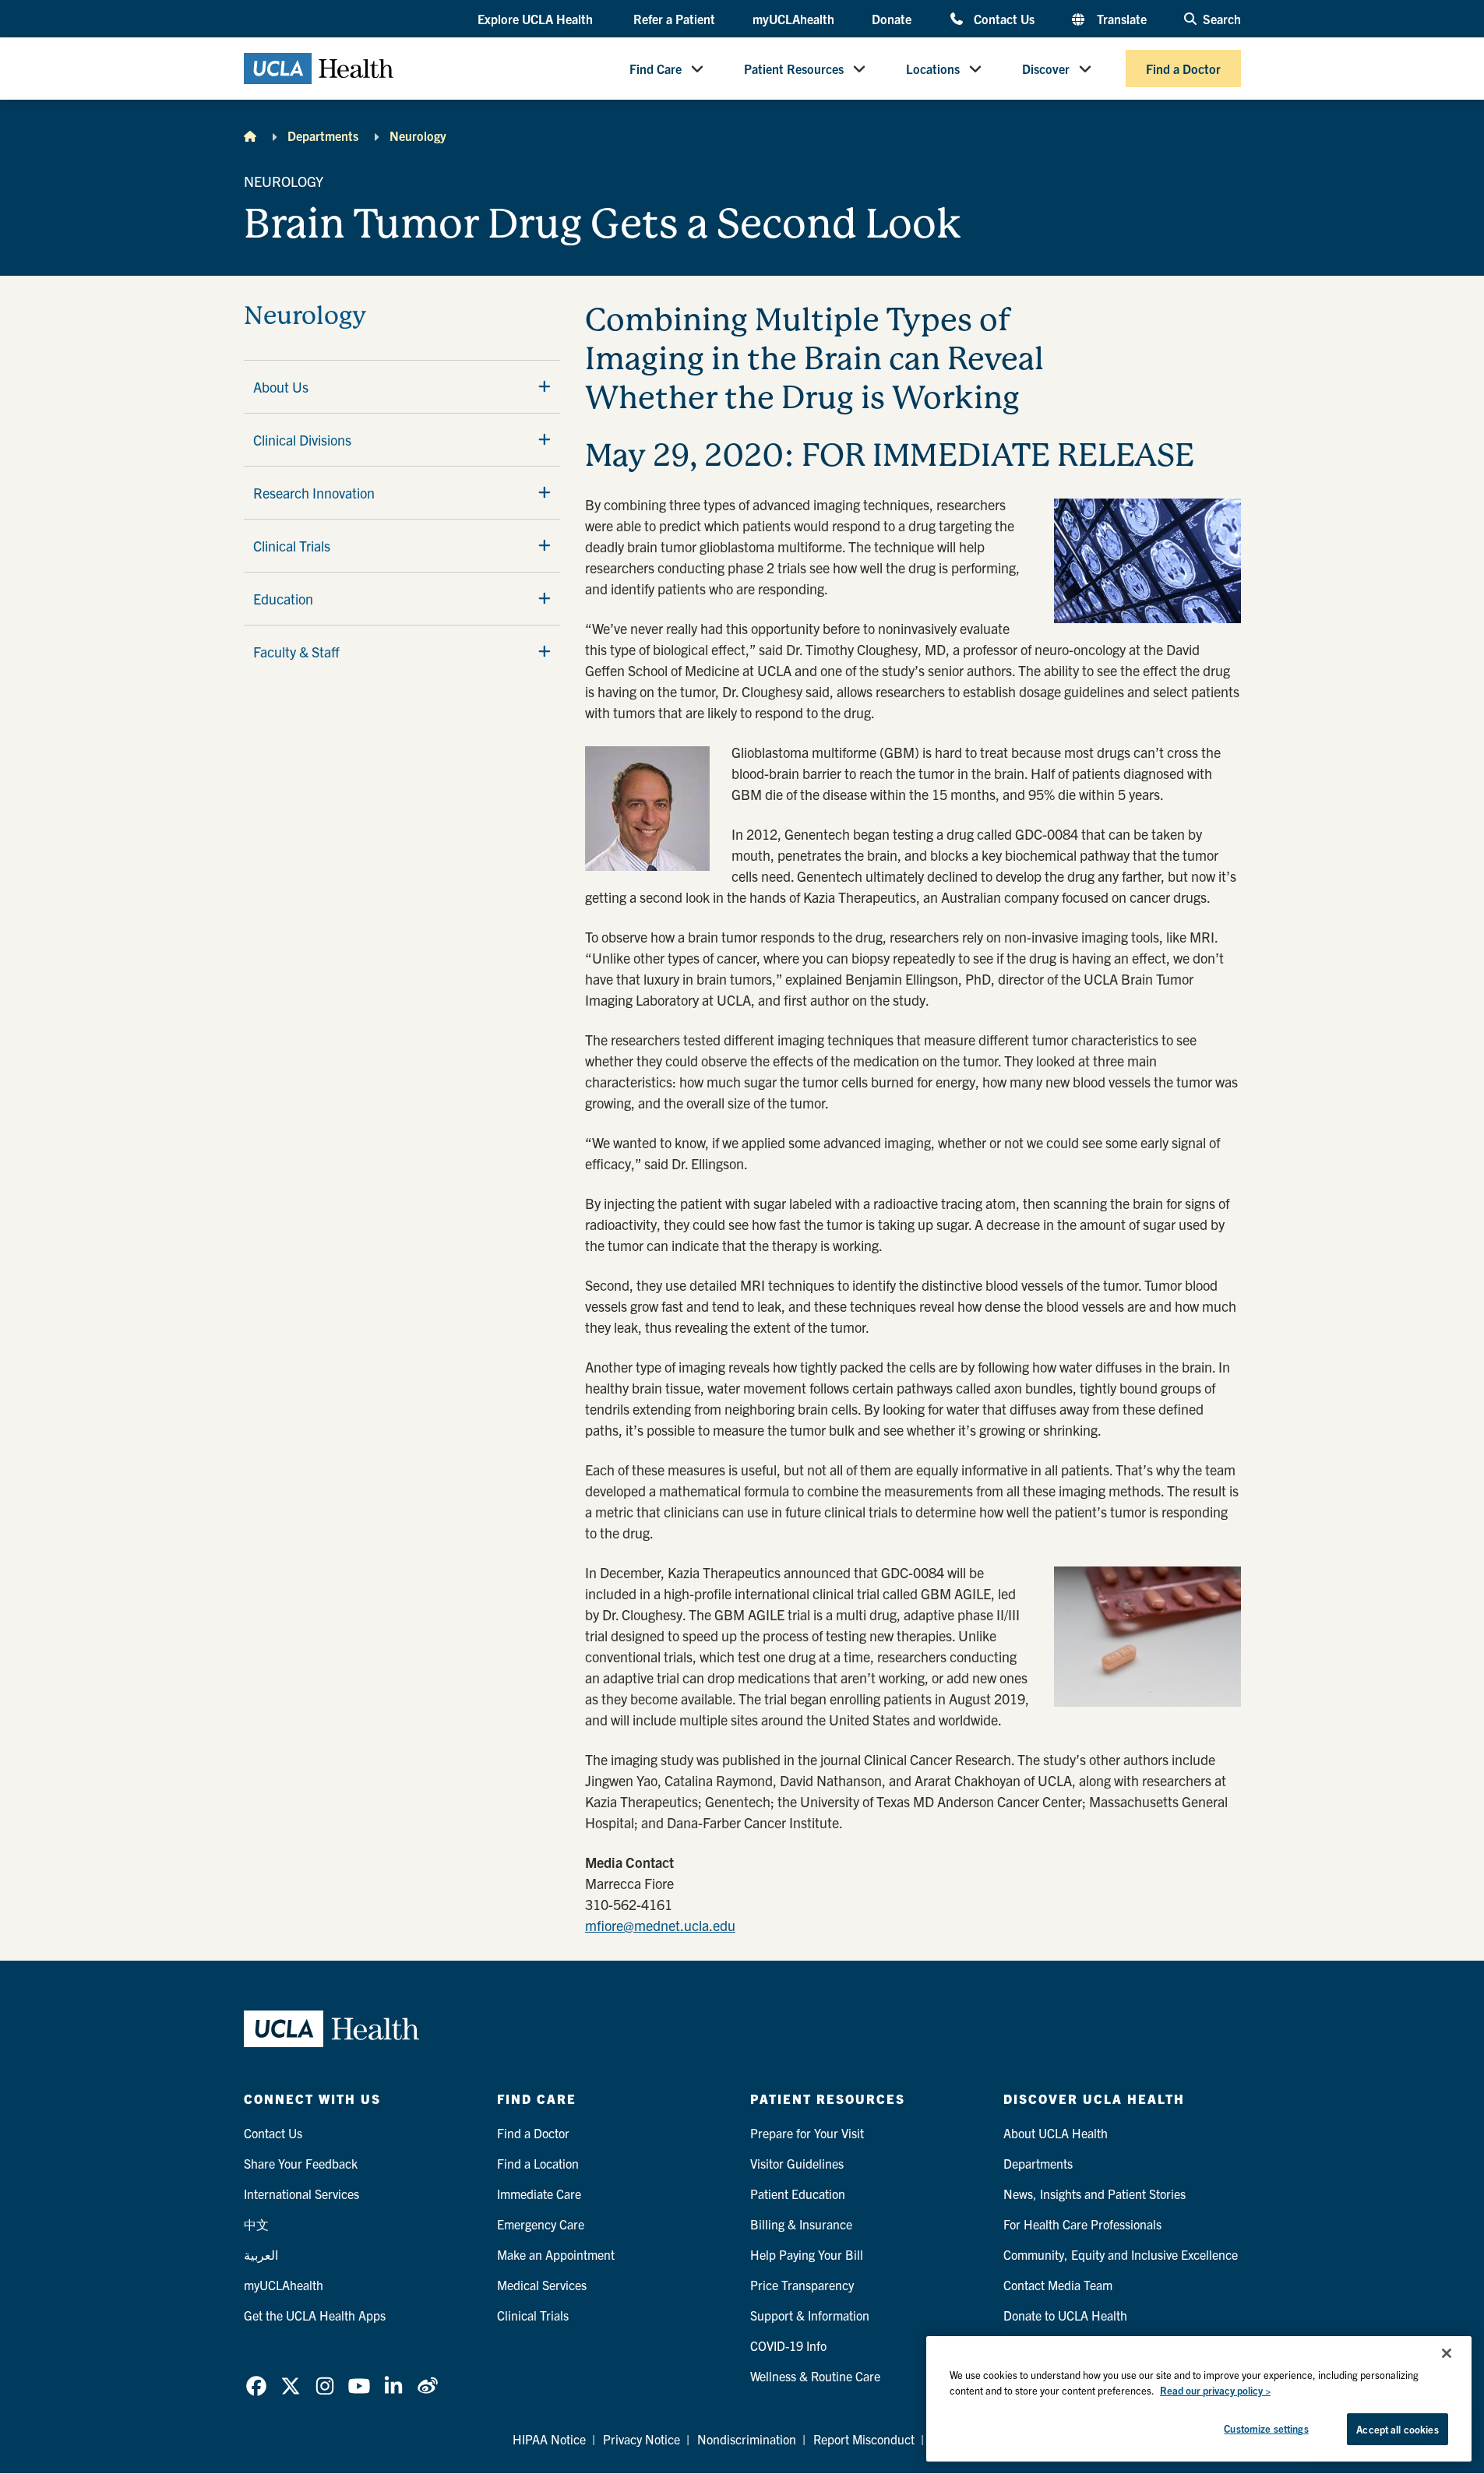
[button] (537, 19)
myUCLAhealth (793, 19)
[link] (256, 2386)
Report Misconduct (864, 2439)
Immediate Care (539, 2194)
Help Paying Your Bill (807, 2254)
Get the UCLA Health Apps (315, 2315)
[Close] (1447, 2353)
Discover (1046, 69)
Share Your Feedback (301, 2163)
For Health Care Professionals (1082, 2224)
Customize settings (1266, 2428)
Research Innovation (314, 493)
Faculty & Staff (296, 652)
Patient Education (798, 2194)
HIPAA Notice (549, 2439)
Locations (933, 69)
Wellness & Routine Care (815, 2376)
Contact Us (1004, 18)
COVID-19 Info (788, 2345)
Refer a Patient (674, 19)
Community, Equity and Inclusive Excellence (1121, 2254)
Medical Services (542, 2285)
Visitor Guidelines (797, 2163)
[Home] (250, 136)
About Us (281, 387)
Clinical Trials (292, 546)
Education (283, 599)
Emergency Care (541, 2224)
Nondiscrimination (747, 2439)
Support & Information (810, 2315)
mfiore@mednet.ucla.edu (660, 1925)
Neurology (418, 136)
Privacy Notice (642, 2439)
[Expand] (545, 386)
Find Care (656, 69)
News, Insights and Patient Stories (1094, 2194)
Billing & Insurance (801, 2224)
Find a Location (538, 2163)
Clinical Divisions (302, 440)
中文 (256, 2224)
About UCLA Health (1056, 2133)
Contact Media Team (1058, 2285)
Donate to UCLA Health (1065, 2315)
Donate (892, 19)
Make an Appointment (556, 2254)
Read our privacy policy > (1215, 2390)
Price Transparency (802, 2285)
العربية (261, 2254)
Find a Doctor (1183, 69)
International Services (301, 2194)
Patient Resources (794, 69)
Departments (323, 136)
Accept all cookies (1397, 2429)
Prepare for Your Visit (807, 2133)
